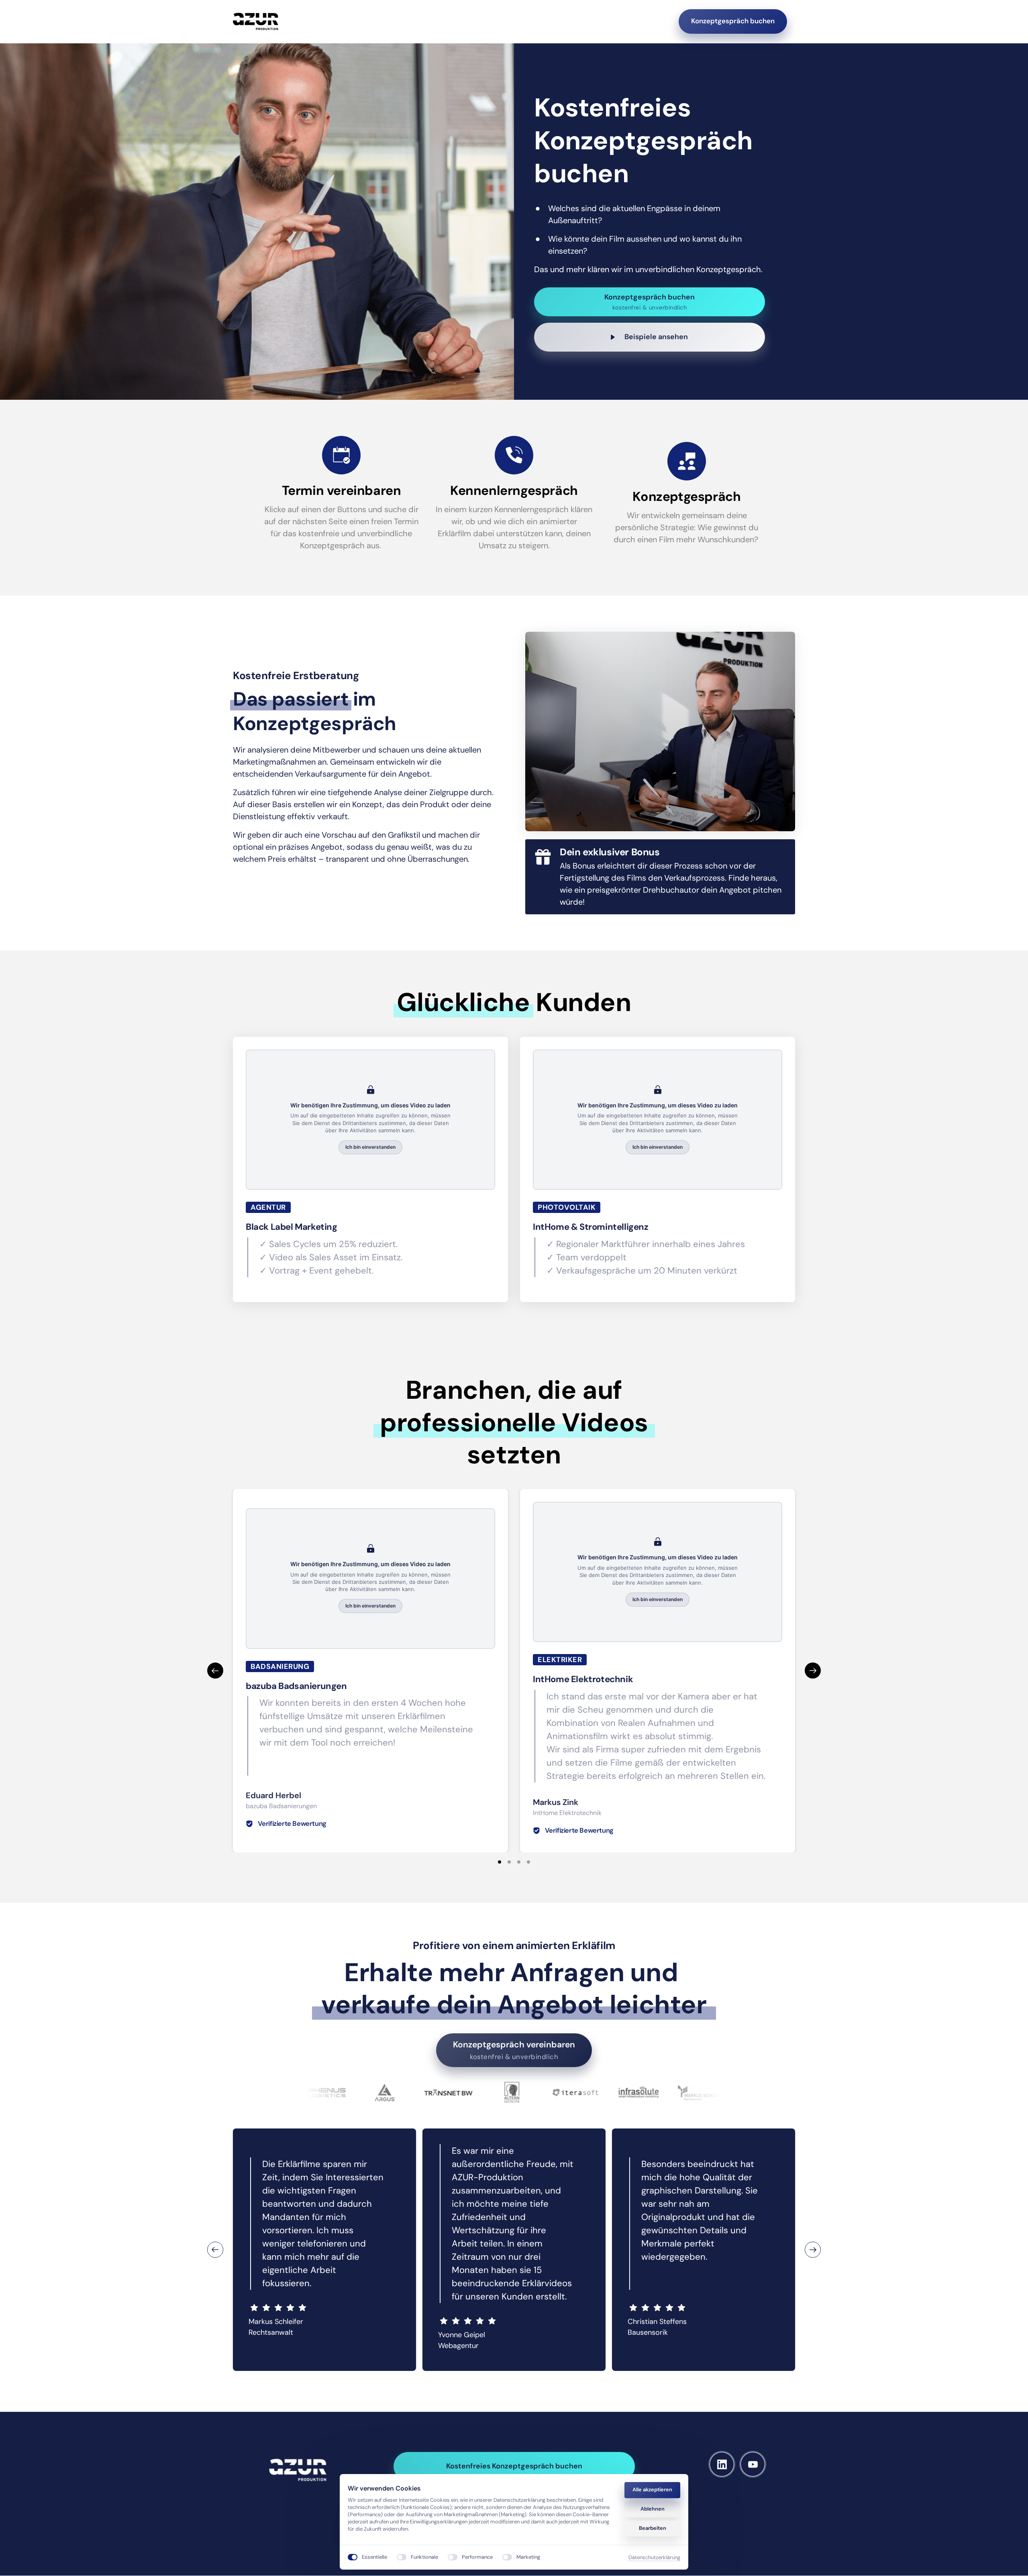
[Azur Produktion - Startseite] (298, 2470)
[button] (813, 1671)
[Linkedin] (722, 2464)
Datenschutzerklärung (654, 2558)
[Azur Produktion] (256, 21)
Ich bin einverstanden (370, 1147)
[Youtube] (753, 2464)
